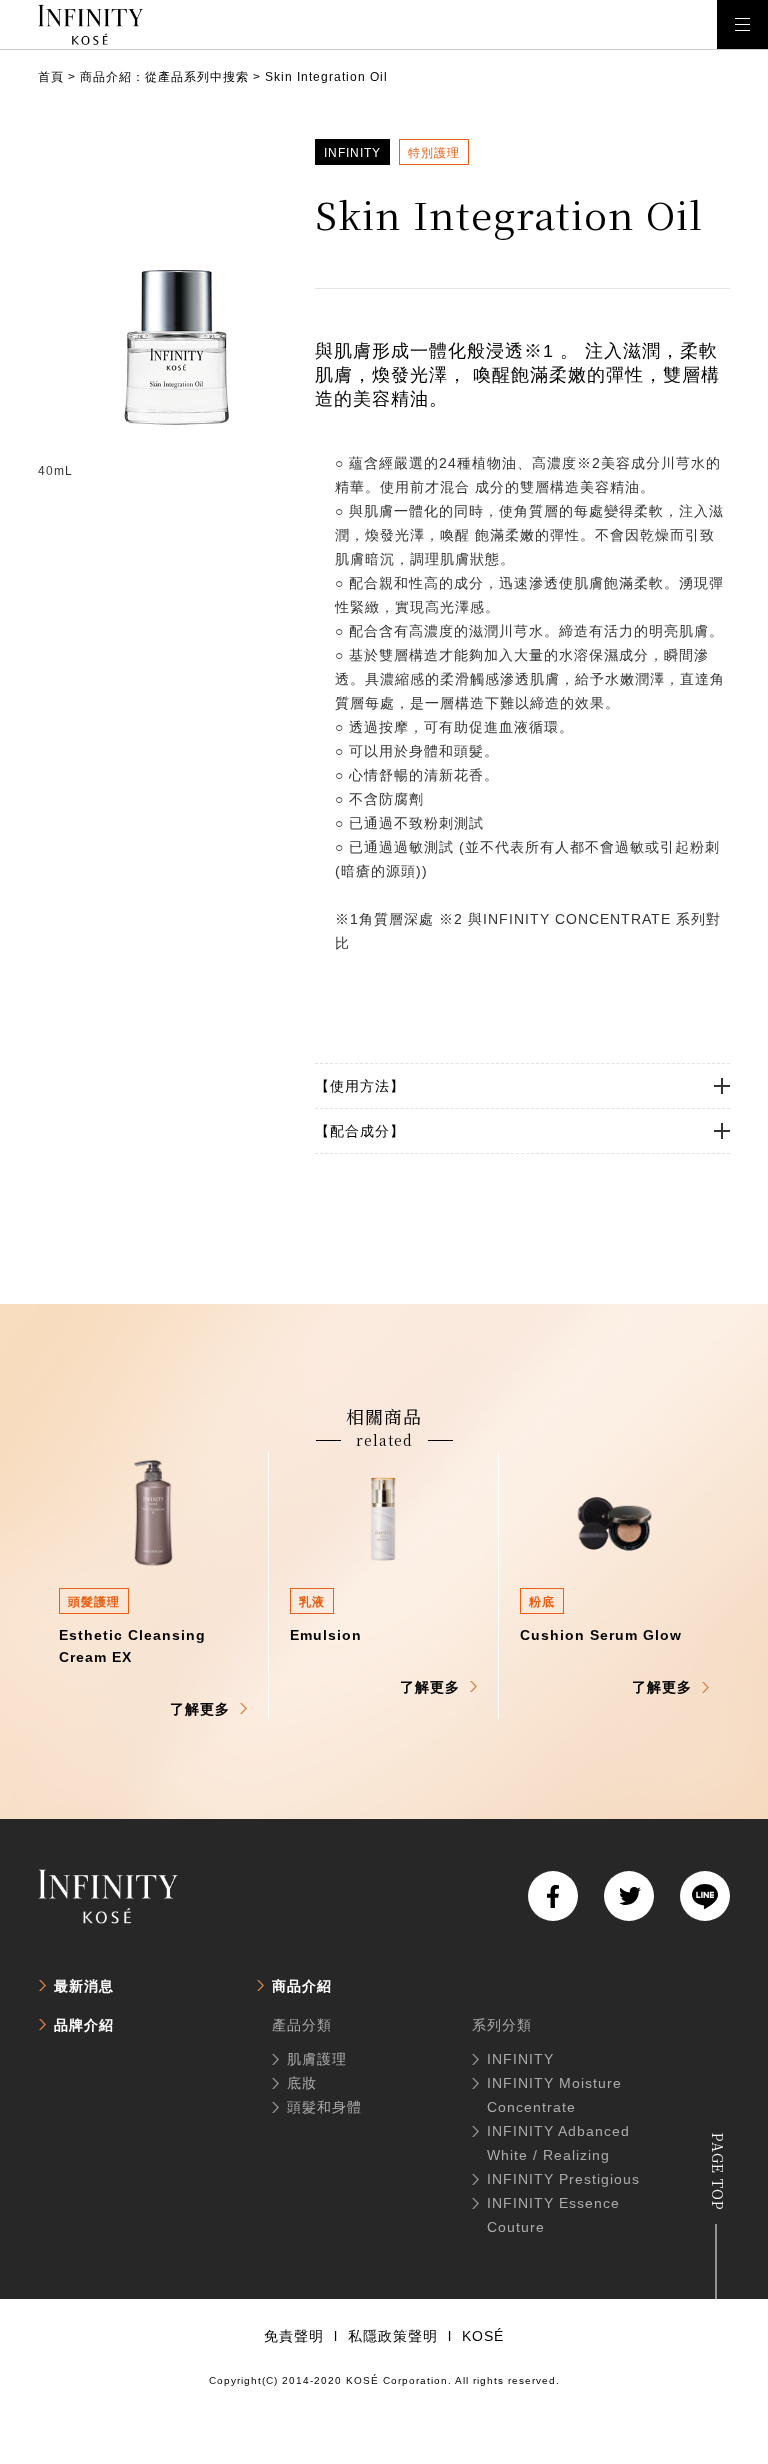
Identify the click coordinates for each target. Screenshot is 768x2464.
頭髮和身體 (324, 2107)
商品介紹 (302, 1986)
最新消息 (84, 1986)
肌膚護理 (317, 2059)
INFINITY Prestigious (563, 2179)
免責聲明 (294, 2336)
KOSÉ (483, 2336)
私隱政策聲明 (393, 2336)
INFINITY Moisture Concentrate (554, 2095)
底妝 (302, 2083)
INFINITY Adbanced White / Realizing (558, 2143)
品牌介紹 (84, 2025)
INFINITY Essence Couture (553, 2215)
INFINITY (520, 2059)
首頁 (51, 77)
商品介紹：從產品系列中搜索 (164, 77)
